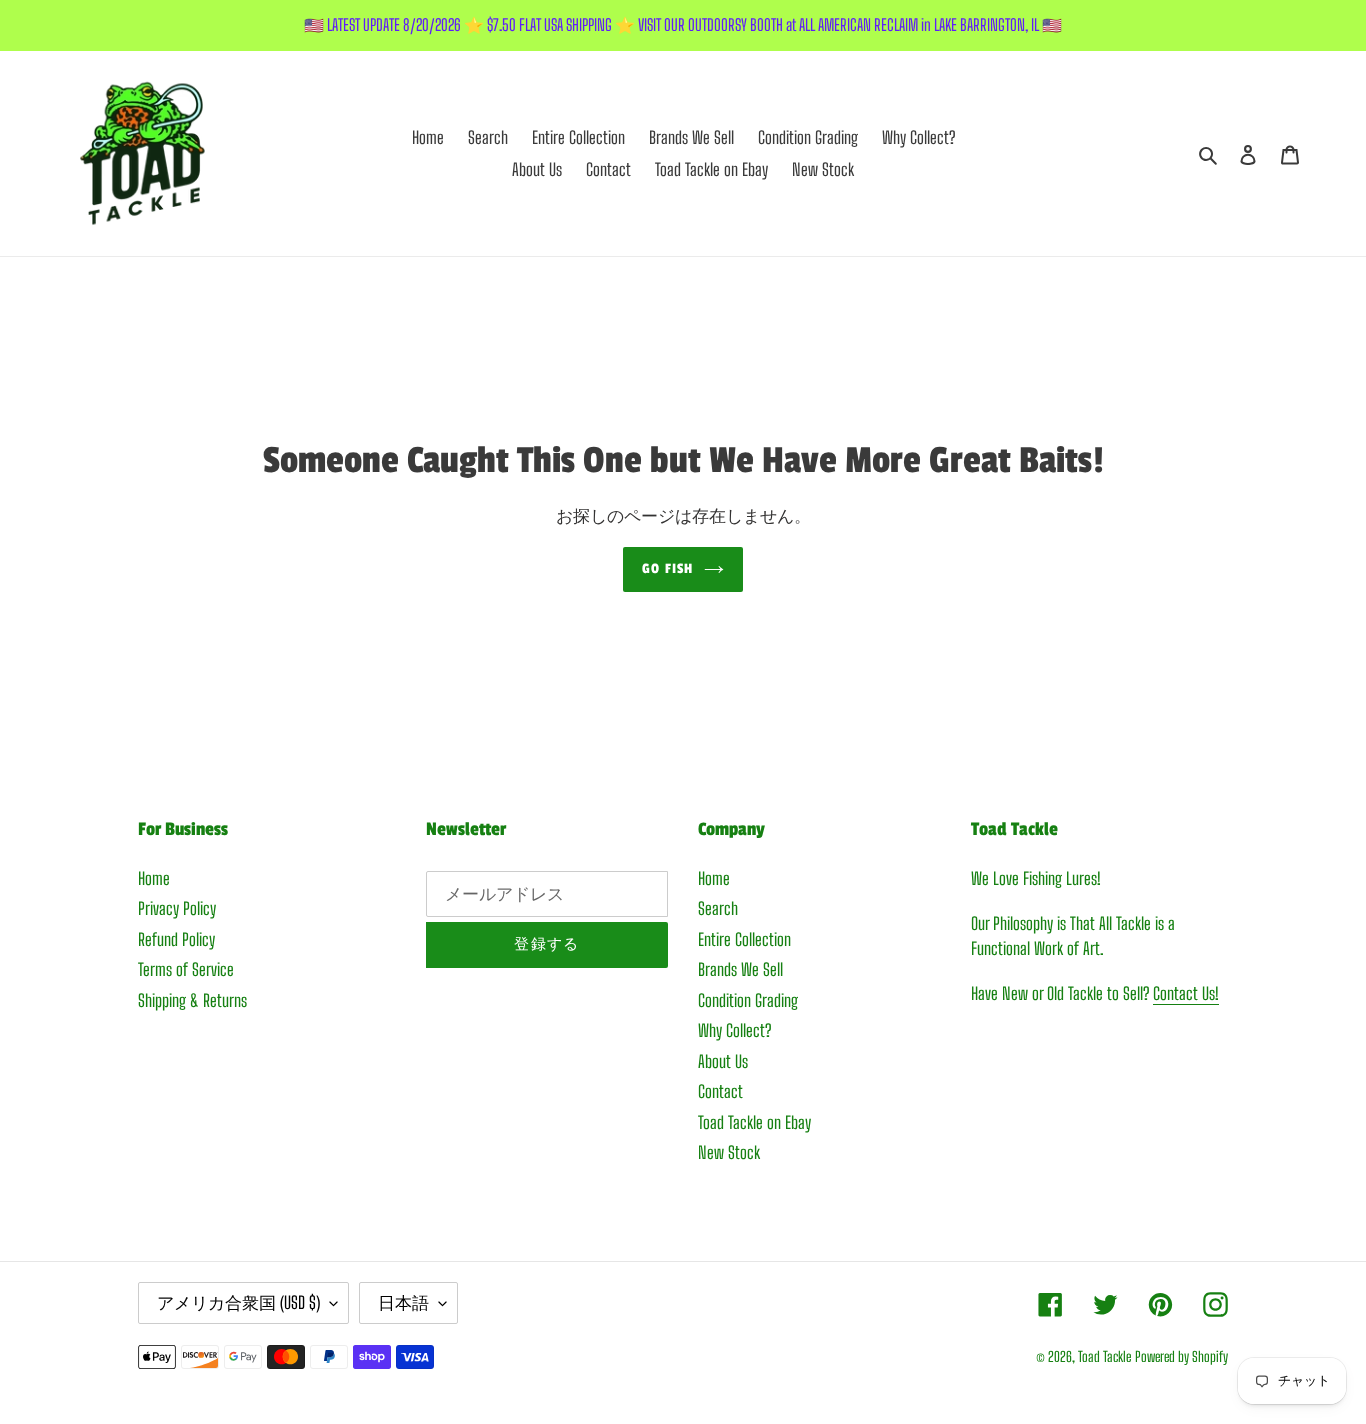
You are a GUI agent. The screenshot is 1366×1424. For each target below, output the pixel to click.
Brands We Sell (740, 969)
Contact (720, 1091)
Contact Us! (1186, 993)
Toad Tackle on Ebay (754, 1122)
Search (718, 908)
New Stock (729, 1152)
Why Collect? (734, 1030)
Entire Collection (744, 939)
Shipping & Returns (192, 1000)
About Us (723, 1061)
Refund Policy (176, 939)
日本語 (403, 1302)
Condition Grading (748, 1000)
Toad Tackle (1104, 1356)
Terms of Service (186, 969)
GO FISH (667, 568)
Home (154, 878)
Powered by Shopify (1181, 1356)
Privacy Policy (177, 908)
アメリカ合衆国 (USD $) (238, 1302)
